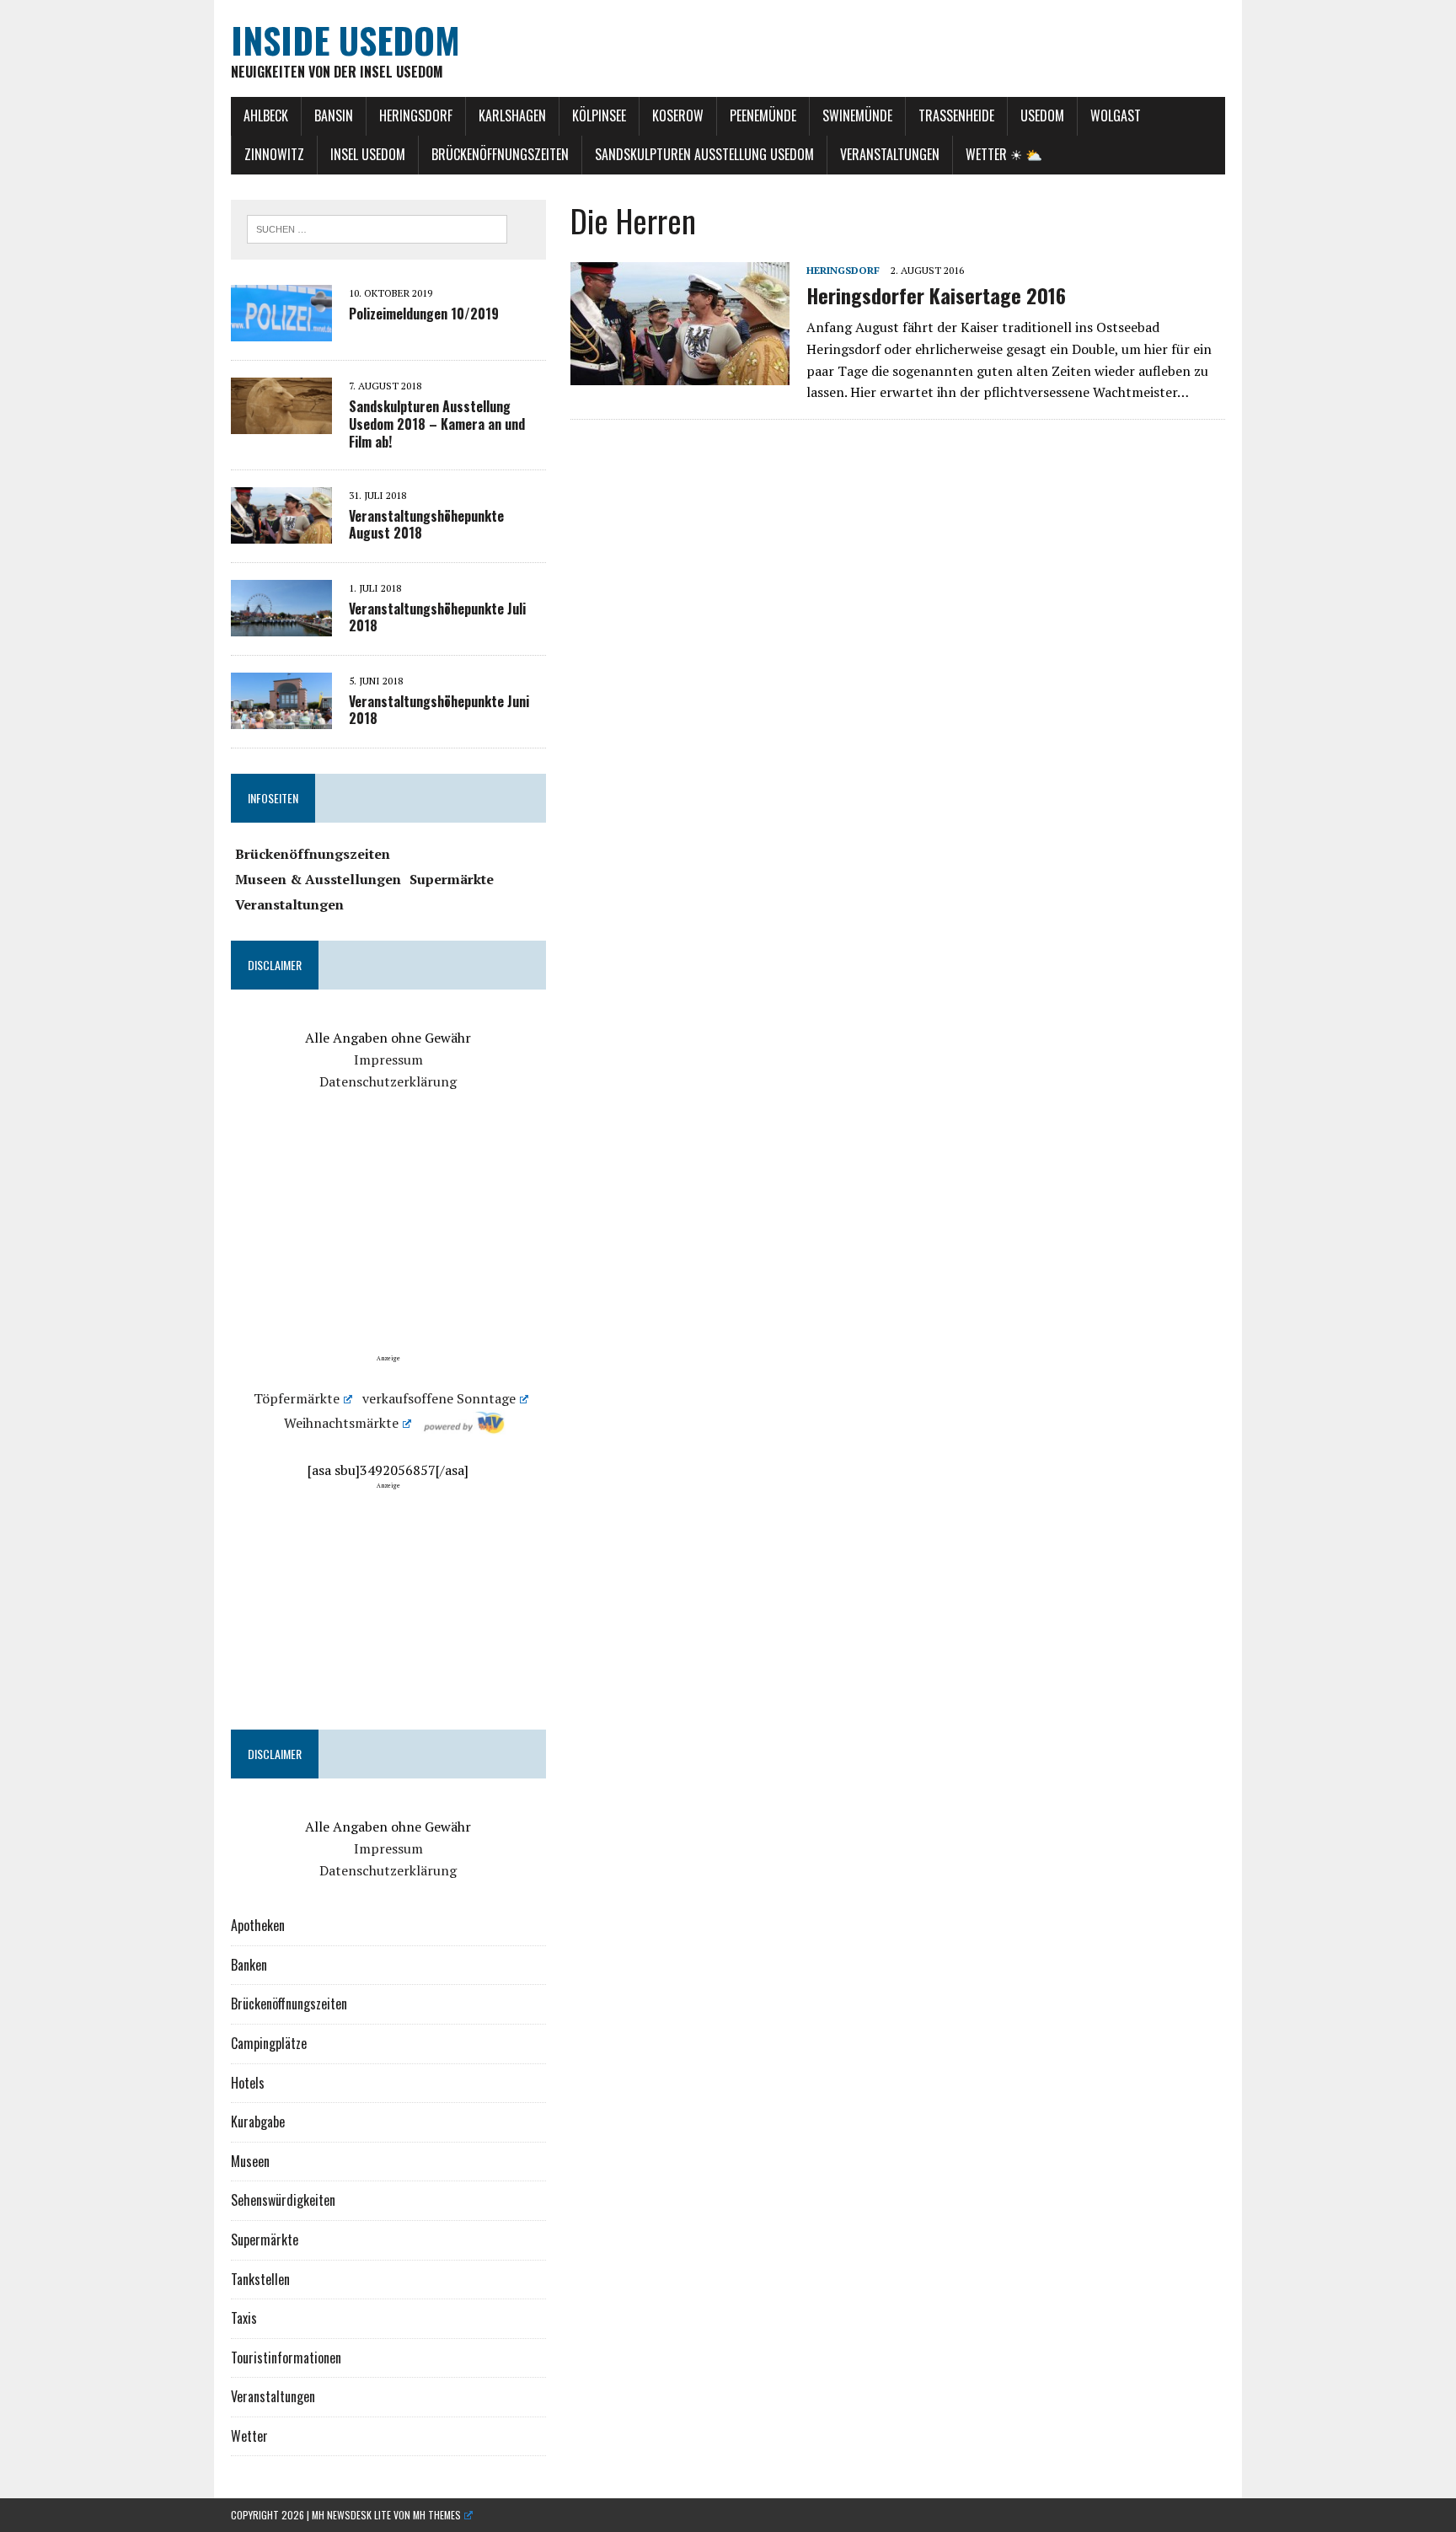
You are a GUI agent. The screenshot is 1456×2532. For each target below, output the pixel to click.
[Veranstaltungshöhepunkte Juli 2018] (281, 625)
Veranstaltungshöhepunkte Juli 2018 (437, 617)
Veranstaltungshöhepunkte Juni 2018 (439, 710)
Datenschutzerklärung (388, 1081)
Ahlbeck (266, 115)
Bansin (334, 115)
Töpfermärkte (297, 1398)
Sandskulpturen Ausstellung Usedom (704, 154)
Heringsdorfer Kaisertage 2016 (936, 295)
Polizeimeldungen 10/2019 (424, 314)
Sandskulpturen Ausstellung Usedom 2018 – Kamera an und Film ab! (437, 424)
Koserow (678, 115)
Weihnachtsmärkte (341, 1423)
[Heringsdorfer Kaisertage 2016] (680, 373)
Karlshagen (512, 115)
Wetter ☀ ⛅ (1004, 154)
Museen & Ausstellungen (318, 879)
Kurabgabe (258, 2122)
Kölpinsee (599, 115)
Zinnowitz (274, 154)
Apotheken (258, 1925)
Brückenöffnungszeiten (500, 154)
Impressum (388, 1059)
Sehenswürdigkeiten (283, 2200)
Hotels (248, 2083)
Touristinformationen (286, 2358)
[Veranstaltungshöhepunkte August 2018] (281, 532)
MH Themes (437, 2515)
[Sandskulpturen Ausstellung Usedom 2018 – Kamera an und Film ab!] (281, 422)
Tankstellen (260, 2279)
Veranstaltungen (890, 154)
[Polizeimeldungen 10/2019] (281, 330)
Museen (250, 2161)
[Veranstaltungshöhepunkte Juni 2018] (281, 717)
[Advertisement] (388, 1236)
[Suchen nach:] (377, 228)
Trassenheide (956, 115)
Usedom (1042, 115)
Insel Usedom (368, 154)
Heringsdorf (416, 115)
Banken (249, 1965)
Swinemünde (857, 115)
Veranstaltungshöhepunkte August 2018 (426, 525)
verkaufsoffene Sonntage (439, 1398)
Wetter (249, 2436)
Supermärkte (452, 879)
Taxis (244, 2318)
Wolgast (1116, 115)
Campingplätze (269, 2043)
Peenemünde (763, 115)
